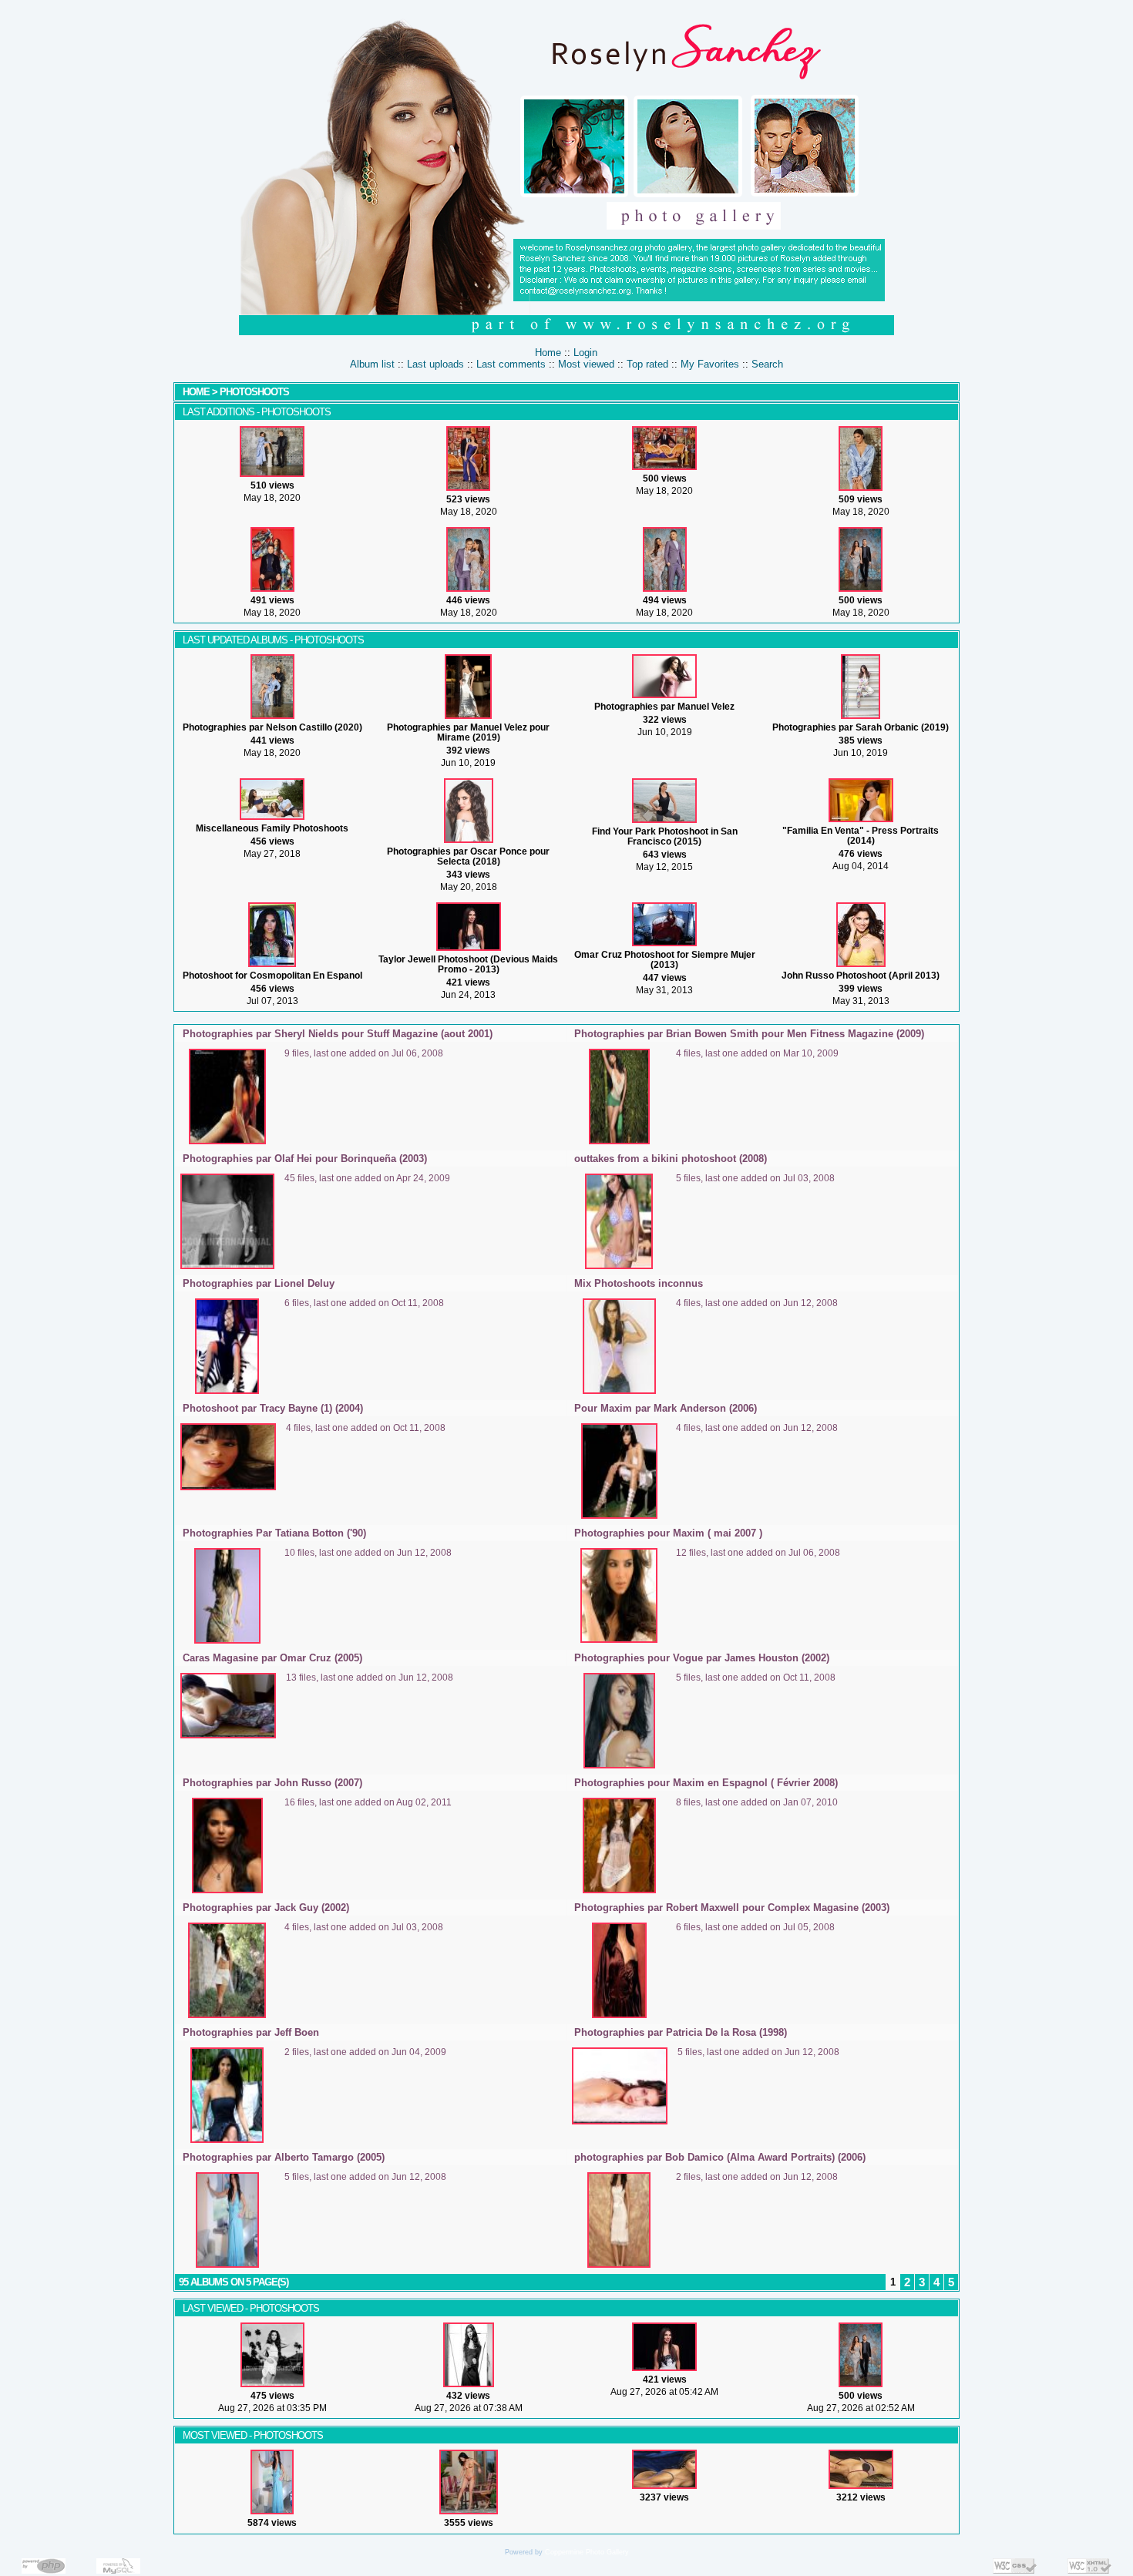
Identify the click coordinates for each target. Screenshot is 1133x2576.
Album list (372, 364)
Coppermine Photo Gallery (587, 2552)
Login (585, 353)
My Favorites (710, 364)
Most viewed (586, 364)
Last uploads (435, 364)
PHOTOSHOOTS (254, 392)
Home (548, 353)
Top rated (647, 364)
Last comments (511, 364)
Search (767, 364)
